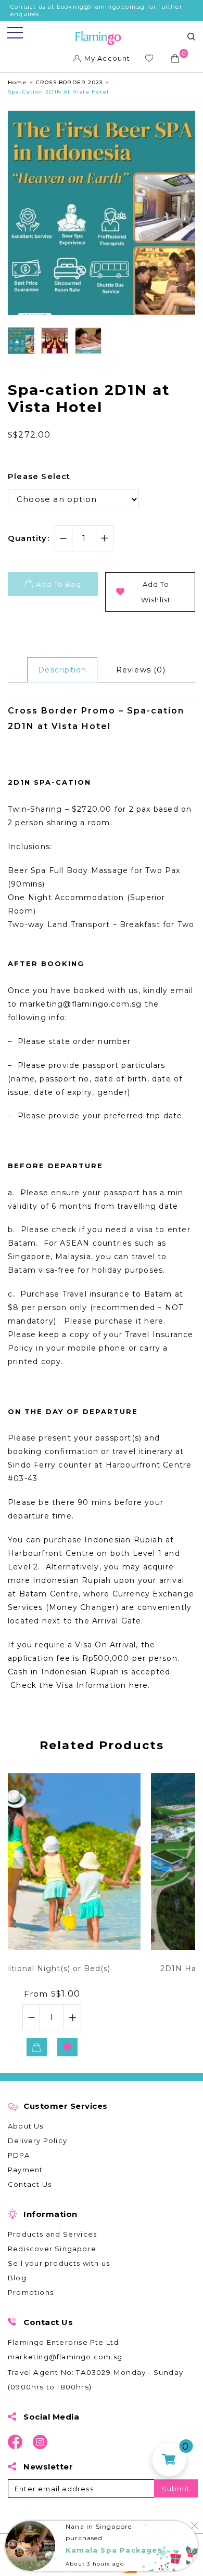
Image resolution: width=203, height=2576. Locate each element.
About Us (26, 2126)
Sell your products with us (59, 2263)
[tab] (62, 670)
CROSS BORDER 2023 (69, 82)
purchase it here (129, 1321)
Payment (25, 2170)
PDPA (19, 2155)
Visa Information (91, 1685)
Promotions (31, 2292)
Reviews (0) (141, 670)
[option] (102, 1916)
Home (17, 82)
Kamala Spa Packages (114, 2550)
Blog (17, 2278)
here (139, 1685)
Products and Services (52, 2234)
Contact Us (30, 2184)
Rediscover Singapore (52, 2249)
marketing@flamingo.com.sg (65, 2357)
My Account (107, 58)
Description (62, 670)
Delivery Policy (37, 2141)
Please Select (39, 476)
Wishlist (150, 60)
